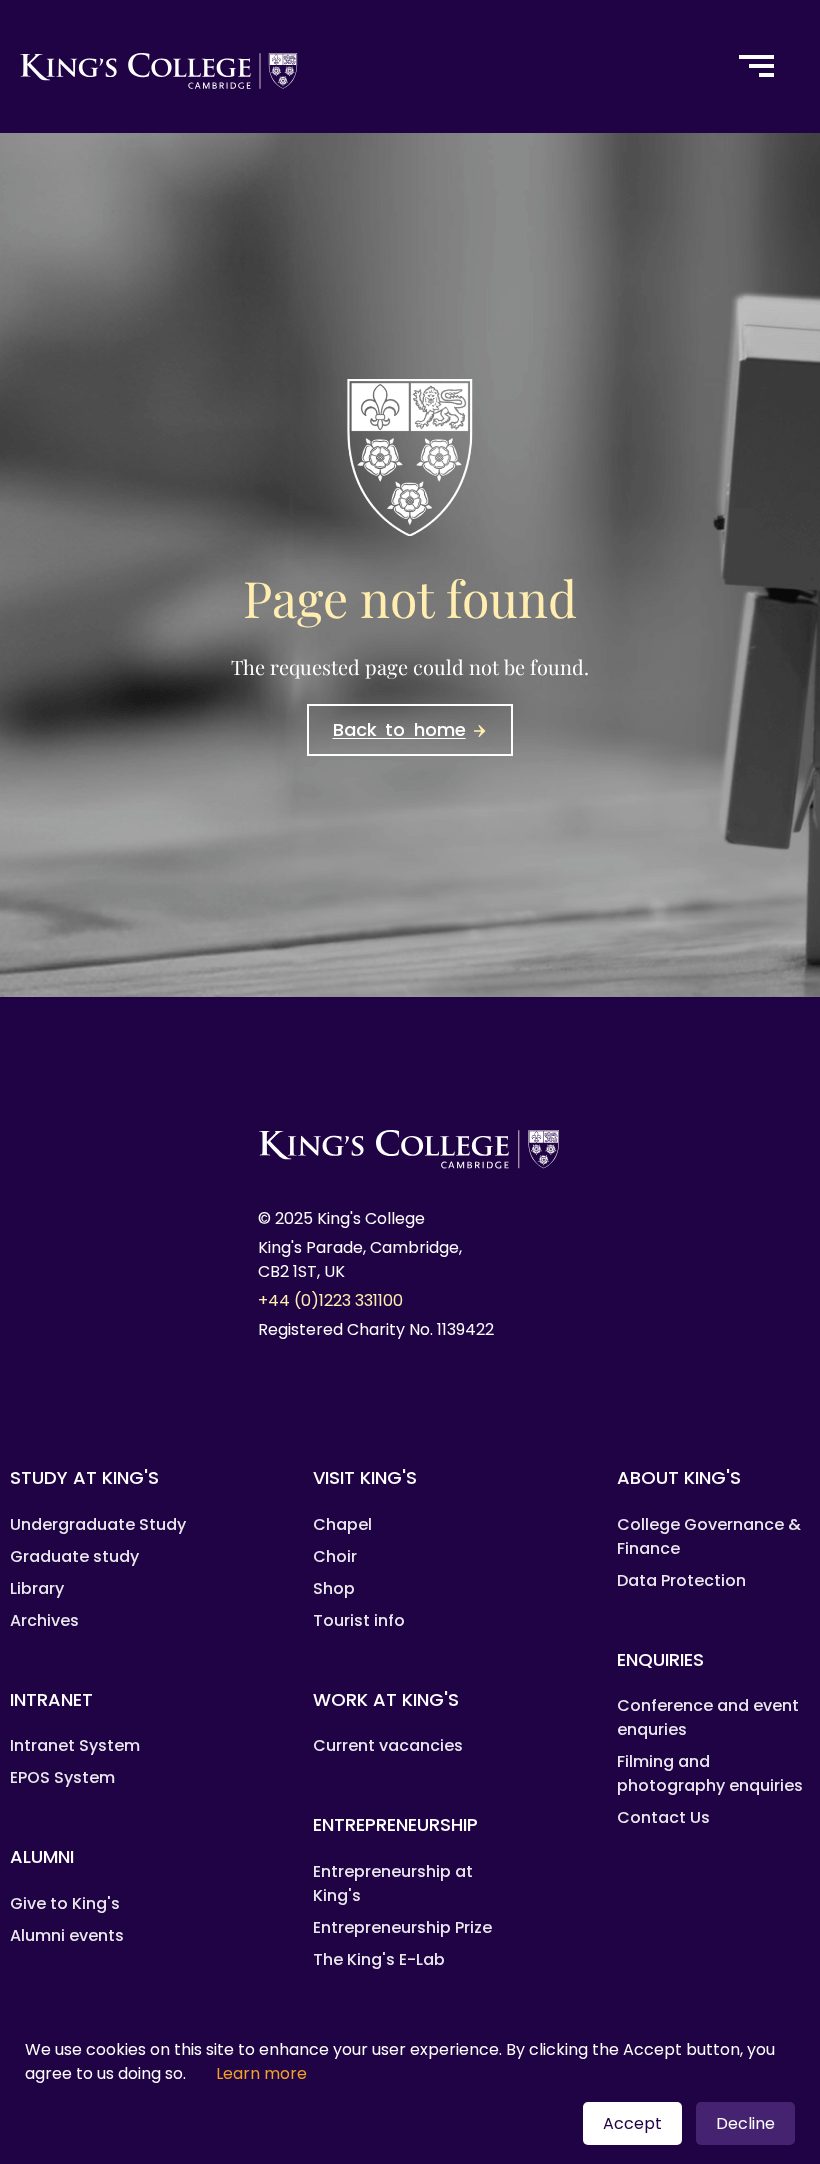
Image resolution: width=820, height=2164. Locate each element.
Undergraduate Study (98, 1524)
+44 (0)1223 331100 (330, 1300)
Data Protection (681, 1580)
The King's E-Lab (379, 1959)
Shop (334, 1588)
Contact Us (663, 1817)
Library (37, 1588)
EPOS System (62, 1777)
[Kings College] (356, 66)
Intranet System (75, 1745)
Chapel (342, 1524)
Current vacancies (388, 1745)
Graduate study (74, 1556)
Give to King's (65, 1903)
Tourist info (359, 1620)
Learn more (261, 2073)
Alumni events (67, 1935)
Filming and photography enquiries (710, 1773)
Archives (44, 1620)
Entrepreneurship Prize (402, 1927)
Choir (335, 1556)
